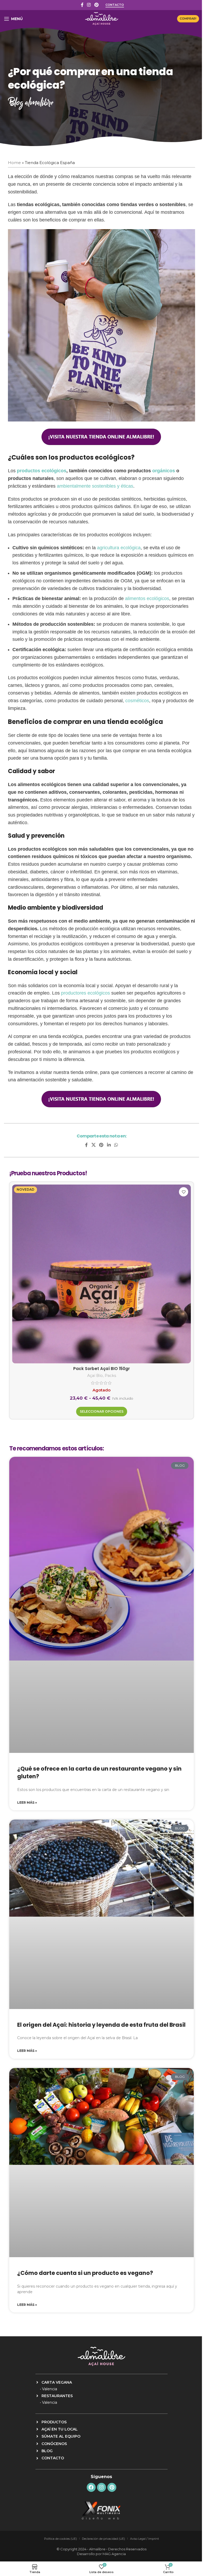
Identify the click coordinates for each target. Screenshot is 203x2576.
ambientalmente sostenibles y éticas (95, 486)
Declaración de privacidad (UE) (103, 2539)
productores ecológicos (86, 993)
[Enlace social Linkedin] (109, 1145)
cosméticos (137, 701)
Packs (110, 1376)
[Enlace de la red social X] (93, 1145)
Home (14, 163)
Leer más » (27, 1802)
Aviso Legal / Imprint (144, 2539)
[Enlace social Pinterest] (96, 5)
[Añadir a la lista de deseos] (184, 1192)
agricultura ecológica (119, 548)
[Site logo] (102, 18)
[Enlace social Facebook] (82, 5)
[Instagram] (101, 2487)
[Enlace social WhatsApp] (116, 1145)
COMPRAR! (188, 19)
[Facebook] (91, 2487)
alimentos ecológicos (147, 598)
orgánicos (164, 471)
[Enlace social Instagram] (89, 5)
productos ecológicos (42, 471)
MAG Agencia (114, 2554)
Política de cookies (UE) (61, 2539)
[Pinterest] (112, 2487)
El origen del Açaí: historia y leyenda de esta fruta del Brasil (101, 2025)
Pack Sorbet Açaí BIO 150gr (101, 1369)
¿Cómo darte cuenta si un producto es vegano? (85, 2273)
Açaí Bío (95, 1376)
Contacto (115, 5)
